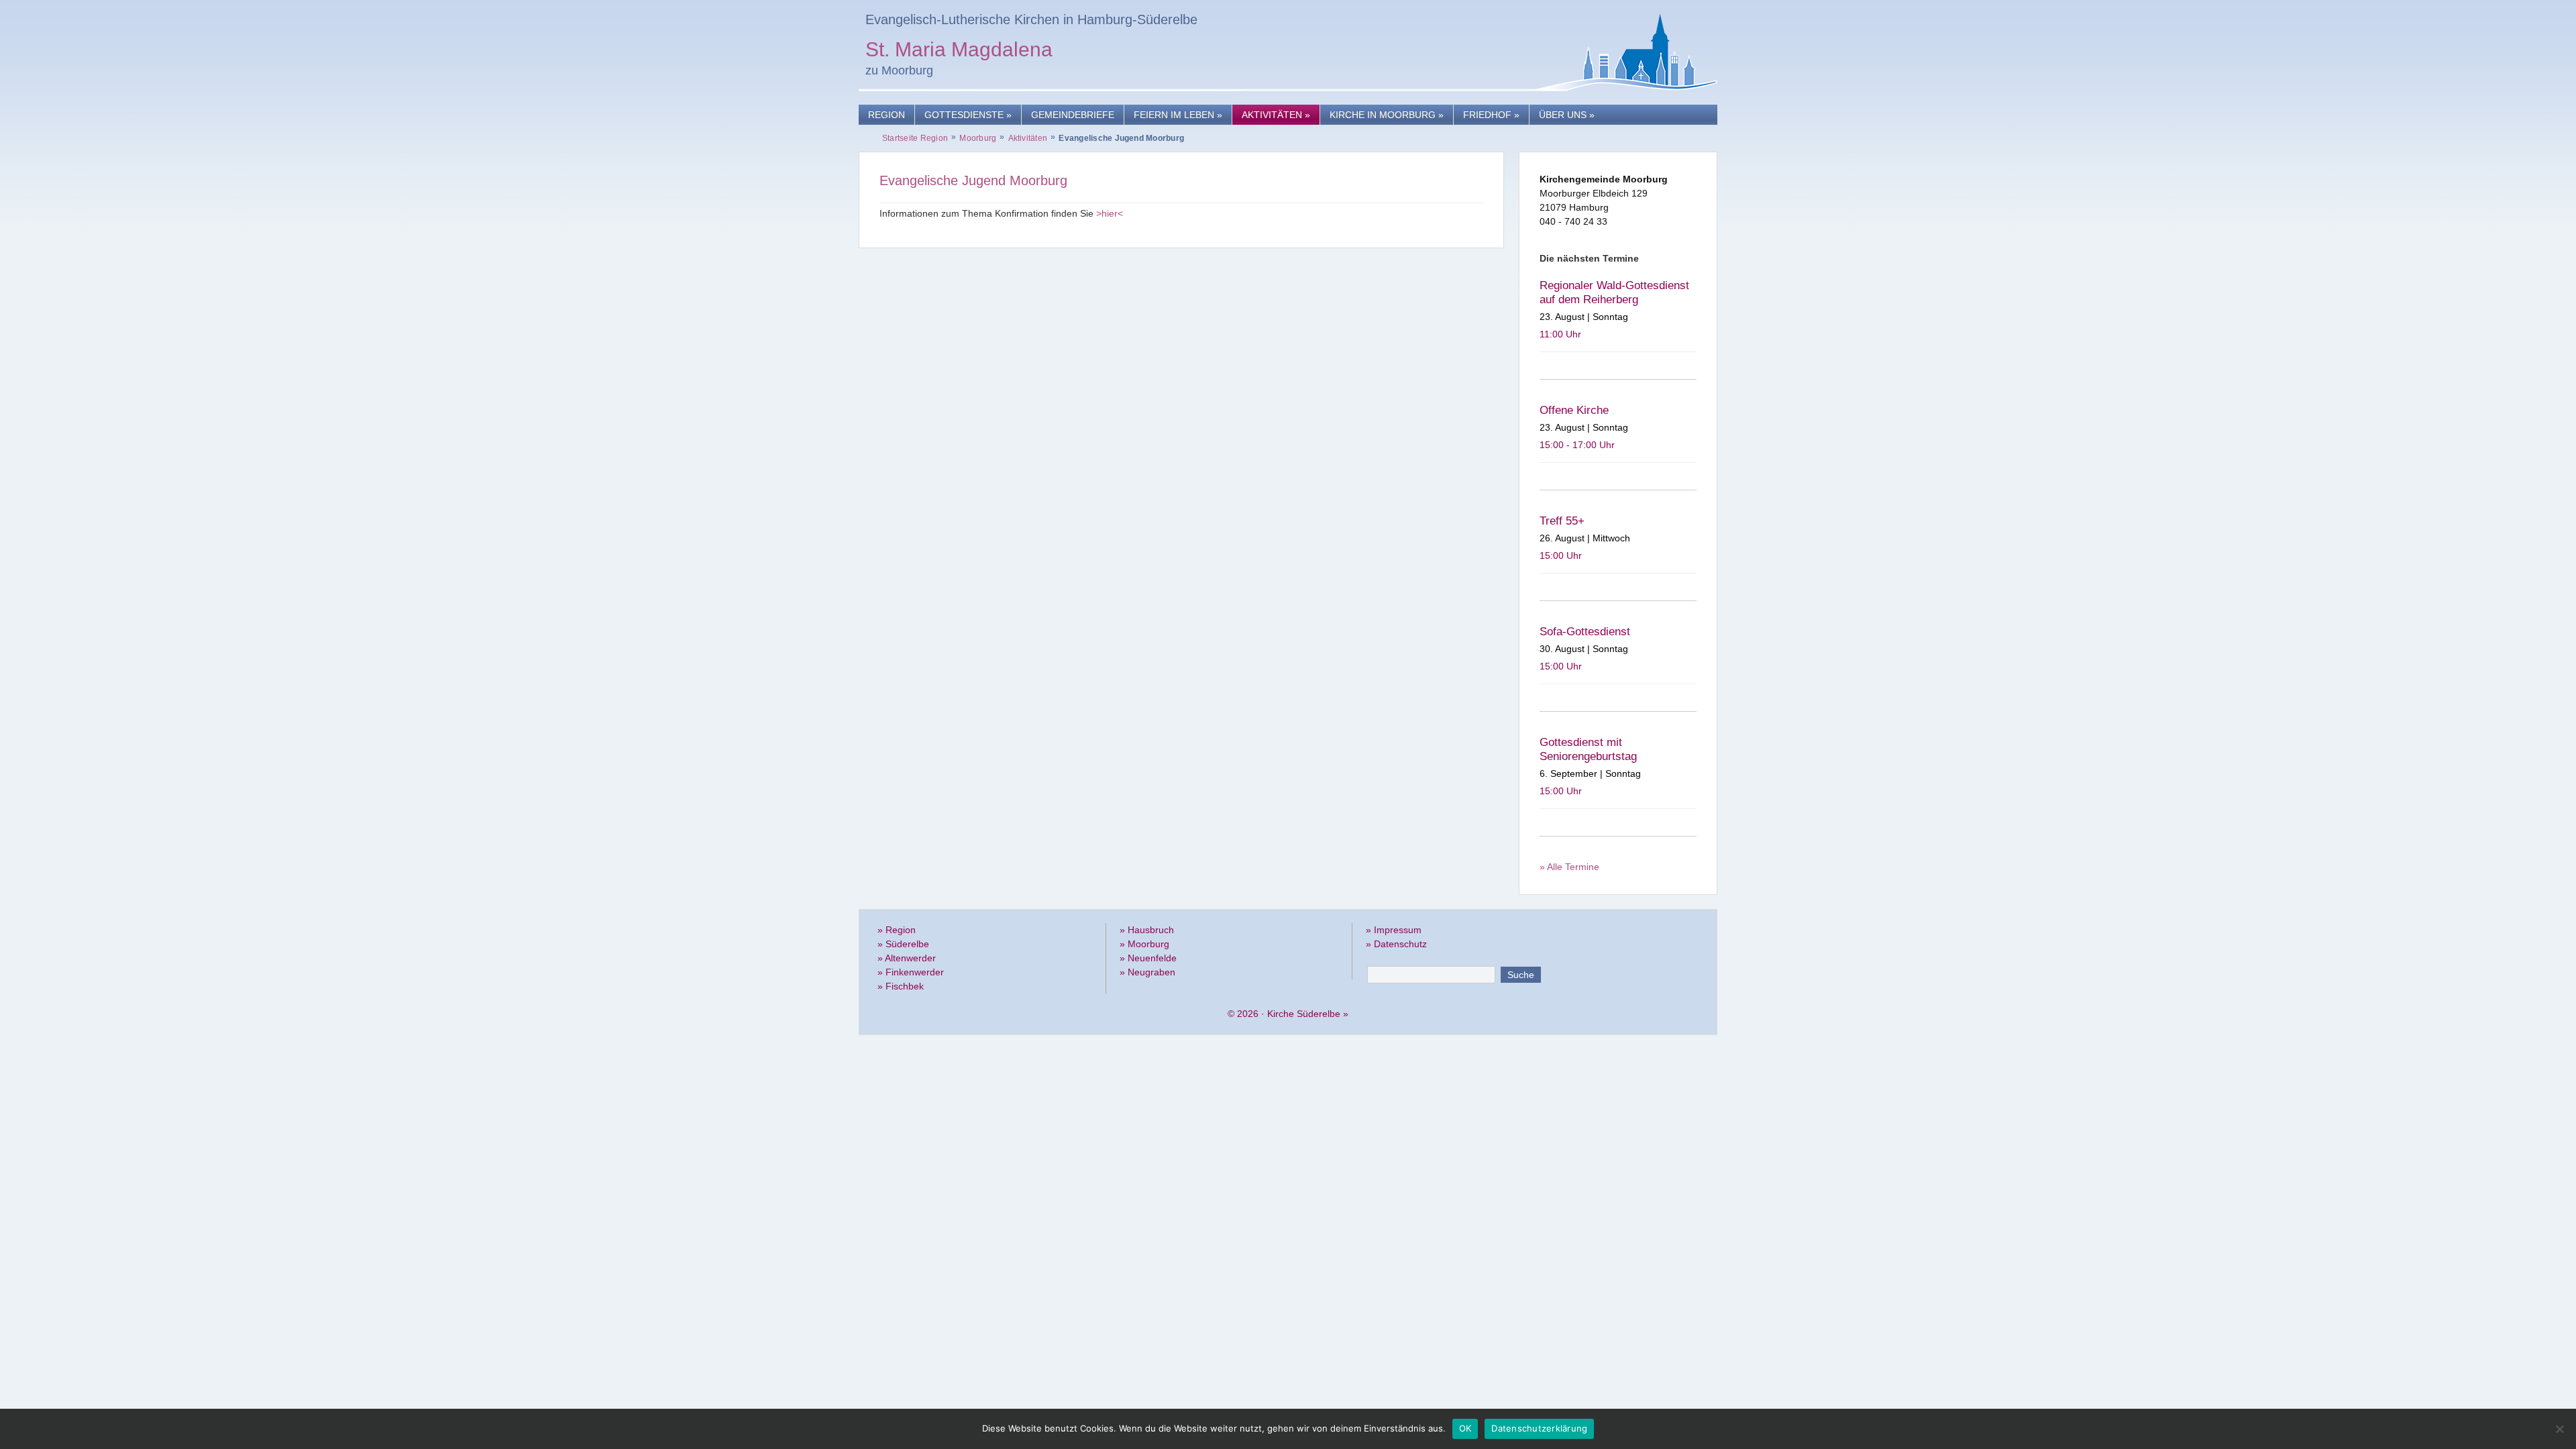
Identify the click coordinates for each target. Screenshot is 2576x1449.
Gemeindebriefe (1073, 115)
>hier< (1110, 213)
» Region (897, 930)
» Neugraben (1147, 972)
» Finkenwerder (911, 972)
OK (1465, 1428)
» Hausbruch (1147, 930)
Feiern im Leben (1178, 115)
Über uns (1567, 115)
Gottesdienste (968, 115)
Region (887, 115)
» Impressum (1394, 930)
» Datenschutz (1396, 944)
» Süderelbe (903, 944)
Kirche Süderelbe (1304, 1014)
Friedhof (1491, 115)
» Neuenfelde (1148, 958)
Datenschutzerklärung (1539, 1428)
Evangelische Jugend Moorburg (973, 180)
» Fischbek (901, 986)
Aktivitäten (1276, 115)
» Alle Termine (1569, 867)
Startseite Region (915, 138)
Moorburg (978, 138)
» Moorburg (1144, 944)
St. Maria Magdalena (959, 51)
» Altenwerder (907, 958)
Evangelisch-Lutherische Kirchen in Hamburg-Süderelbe (1031, 19)
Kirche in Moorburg (1387, 115)
